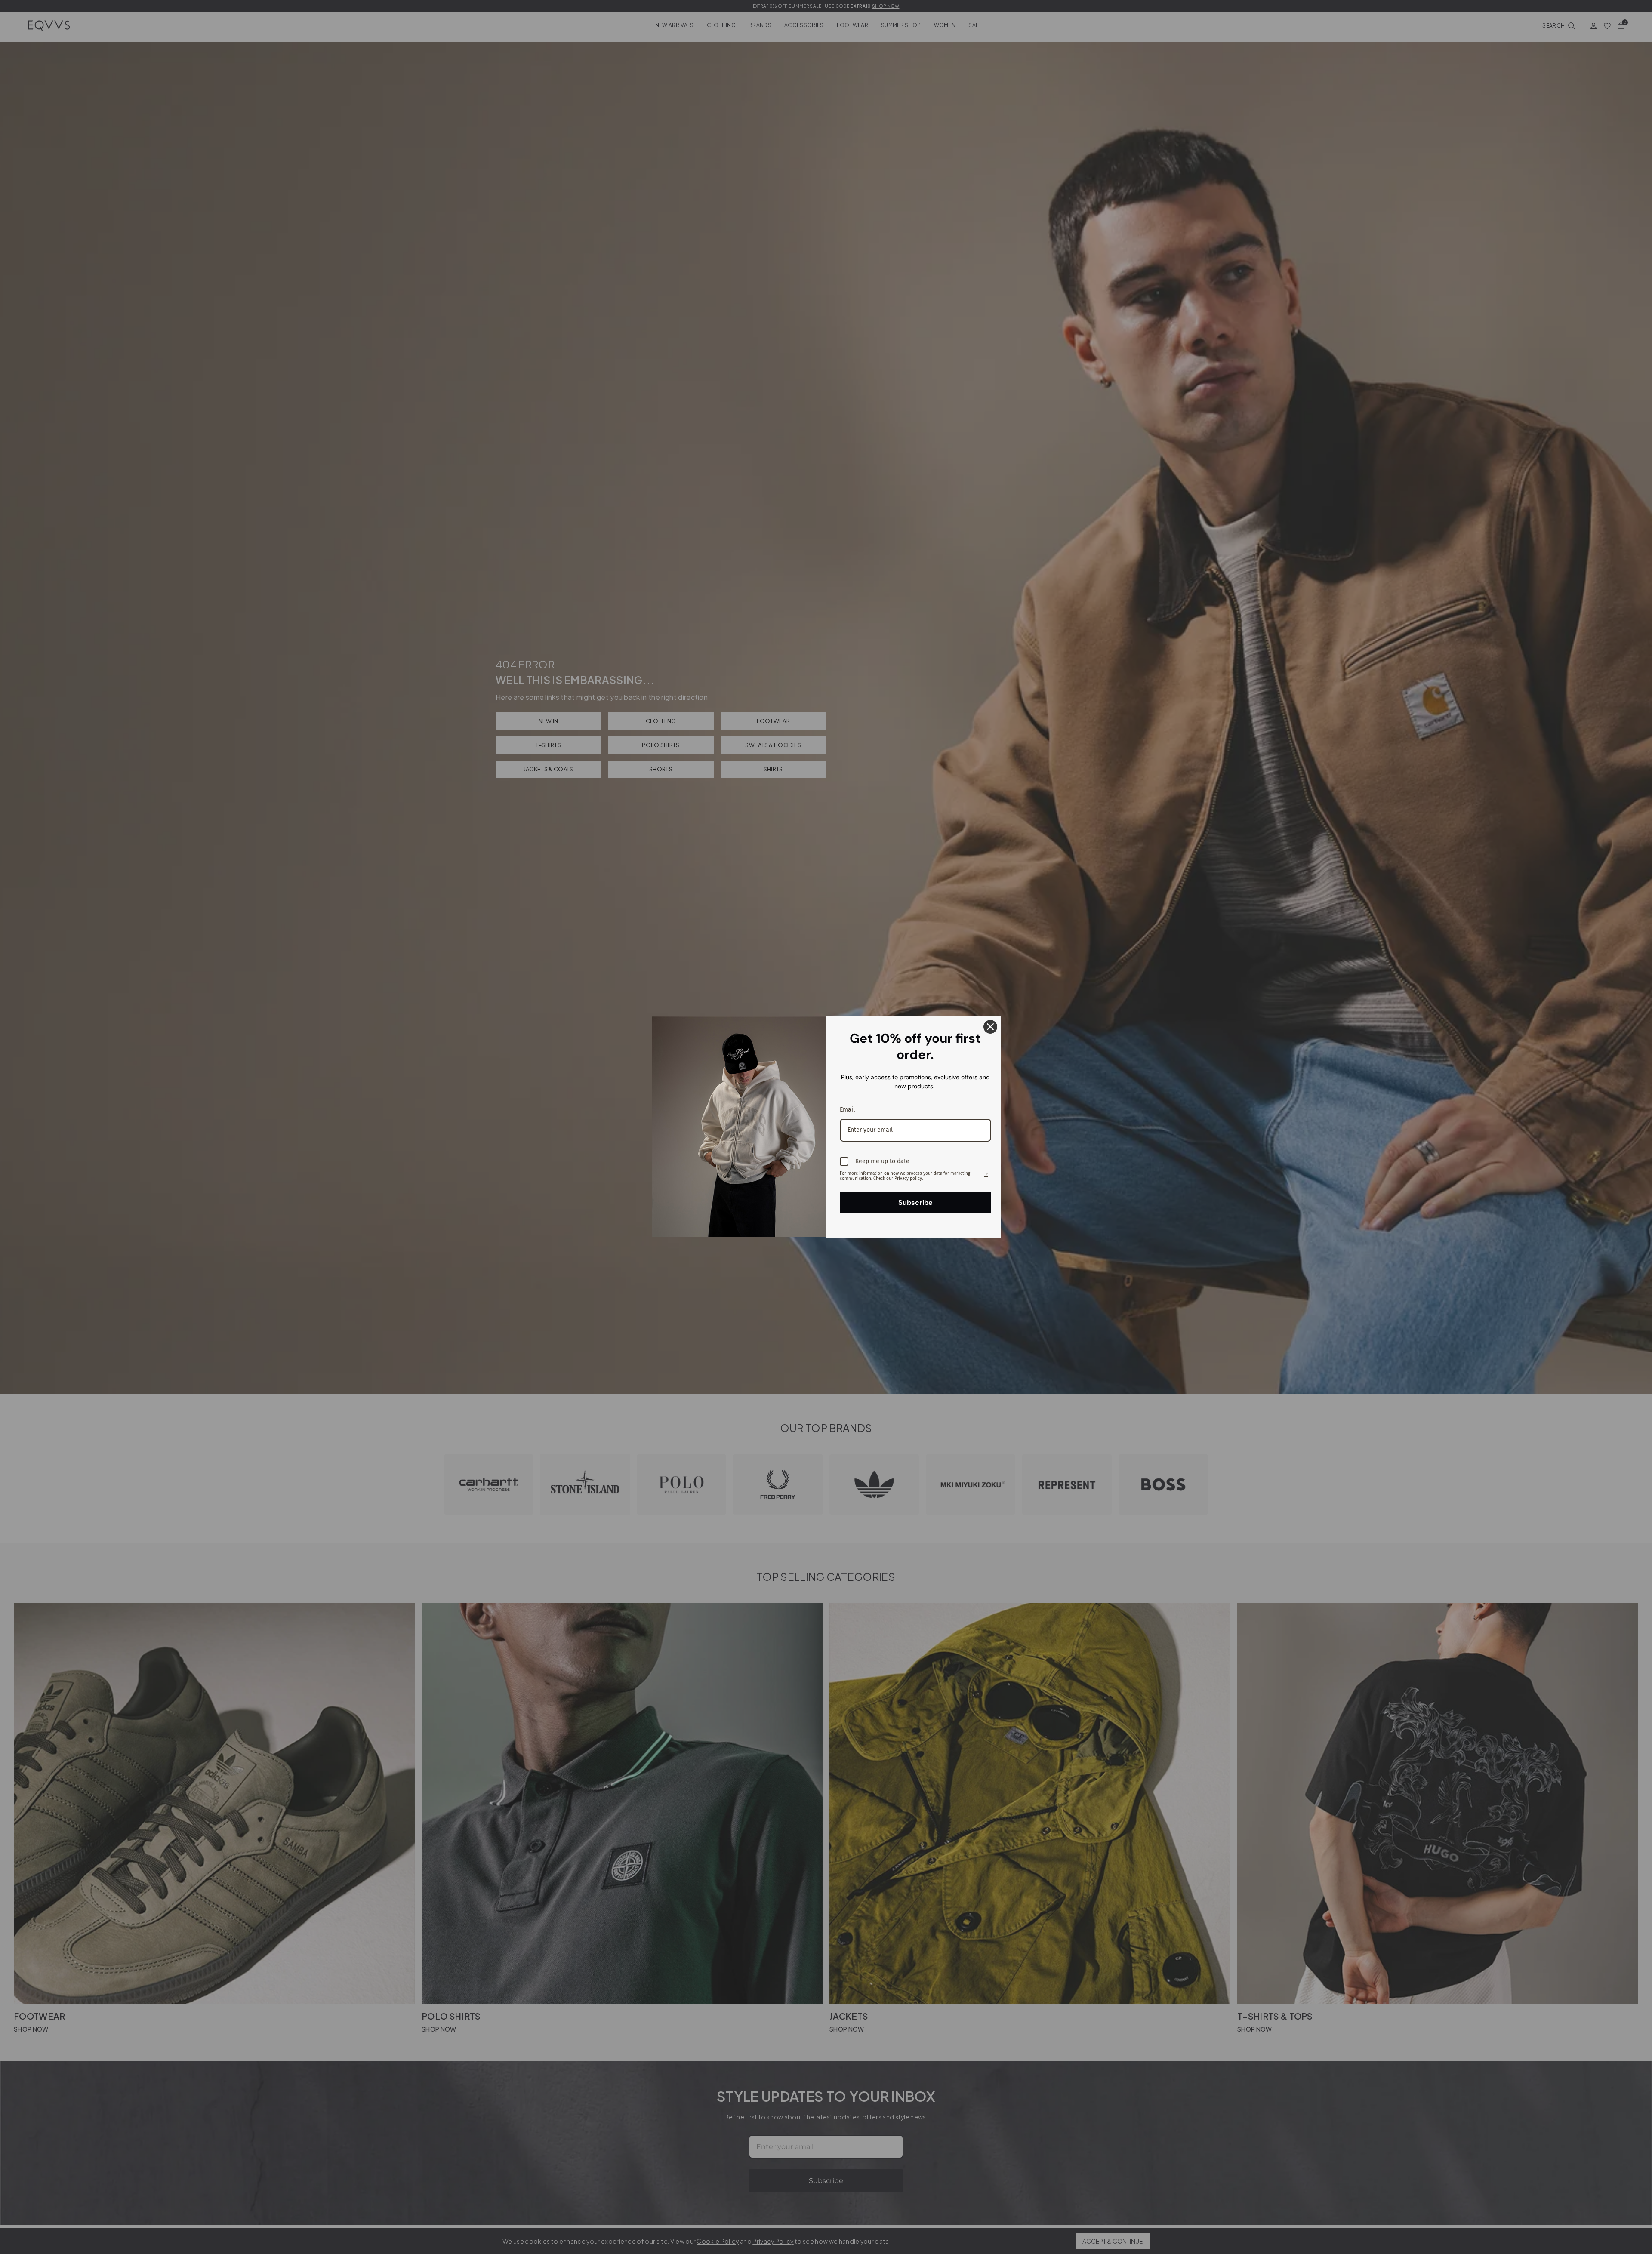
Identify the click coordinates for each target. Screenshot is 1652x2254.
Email (847, 1110)
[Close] (990, 1027)
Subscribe (915, 1202)
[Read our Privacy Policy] (986, 1175)
